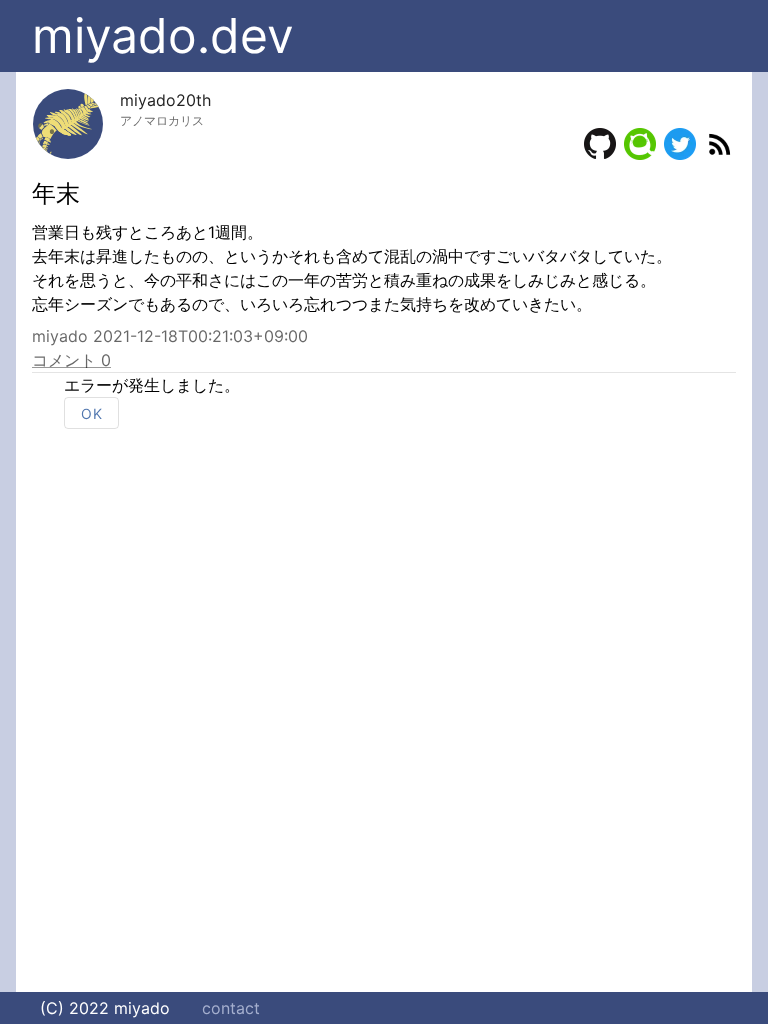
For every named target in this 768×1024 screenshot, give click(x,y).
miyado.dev (163, 35)
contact (231, 1008)
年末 (56, 193)
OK (91, 413)
